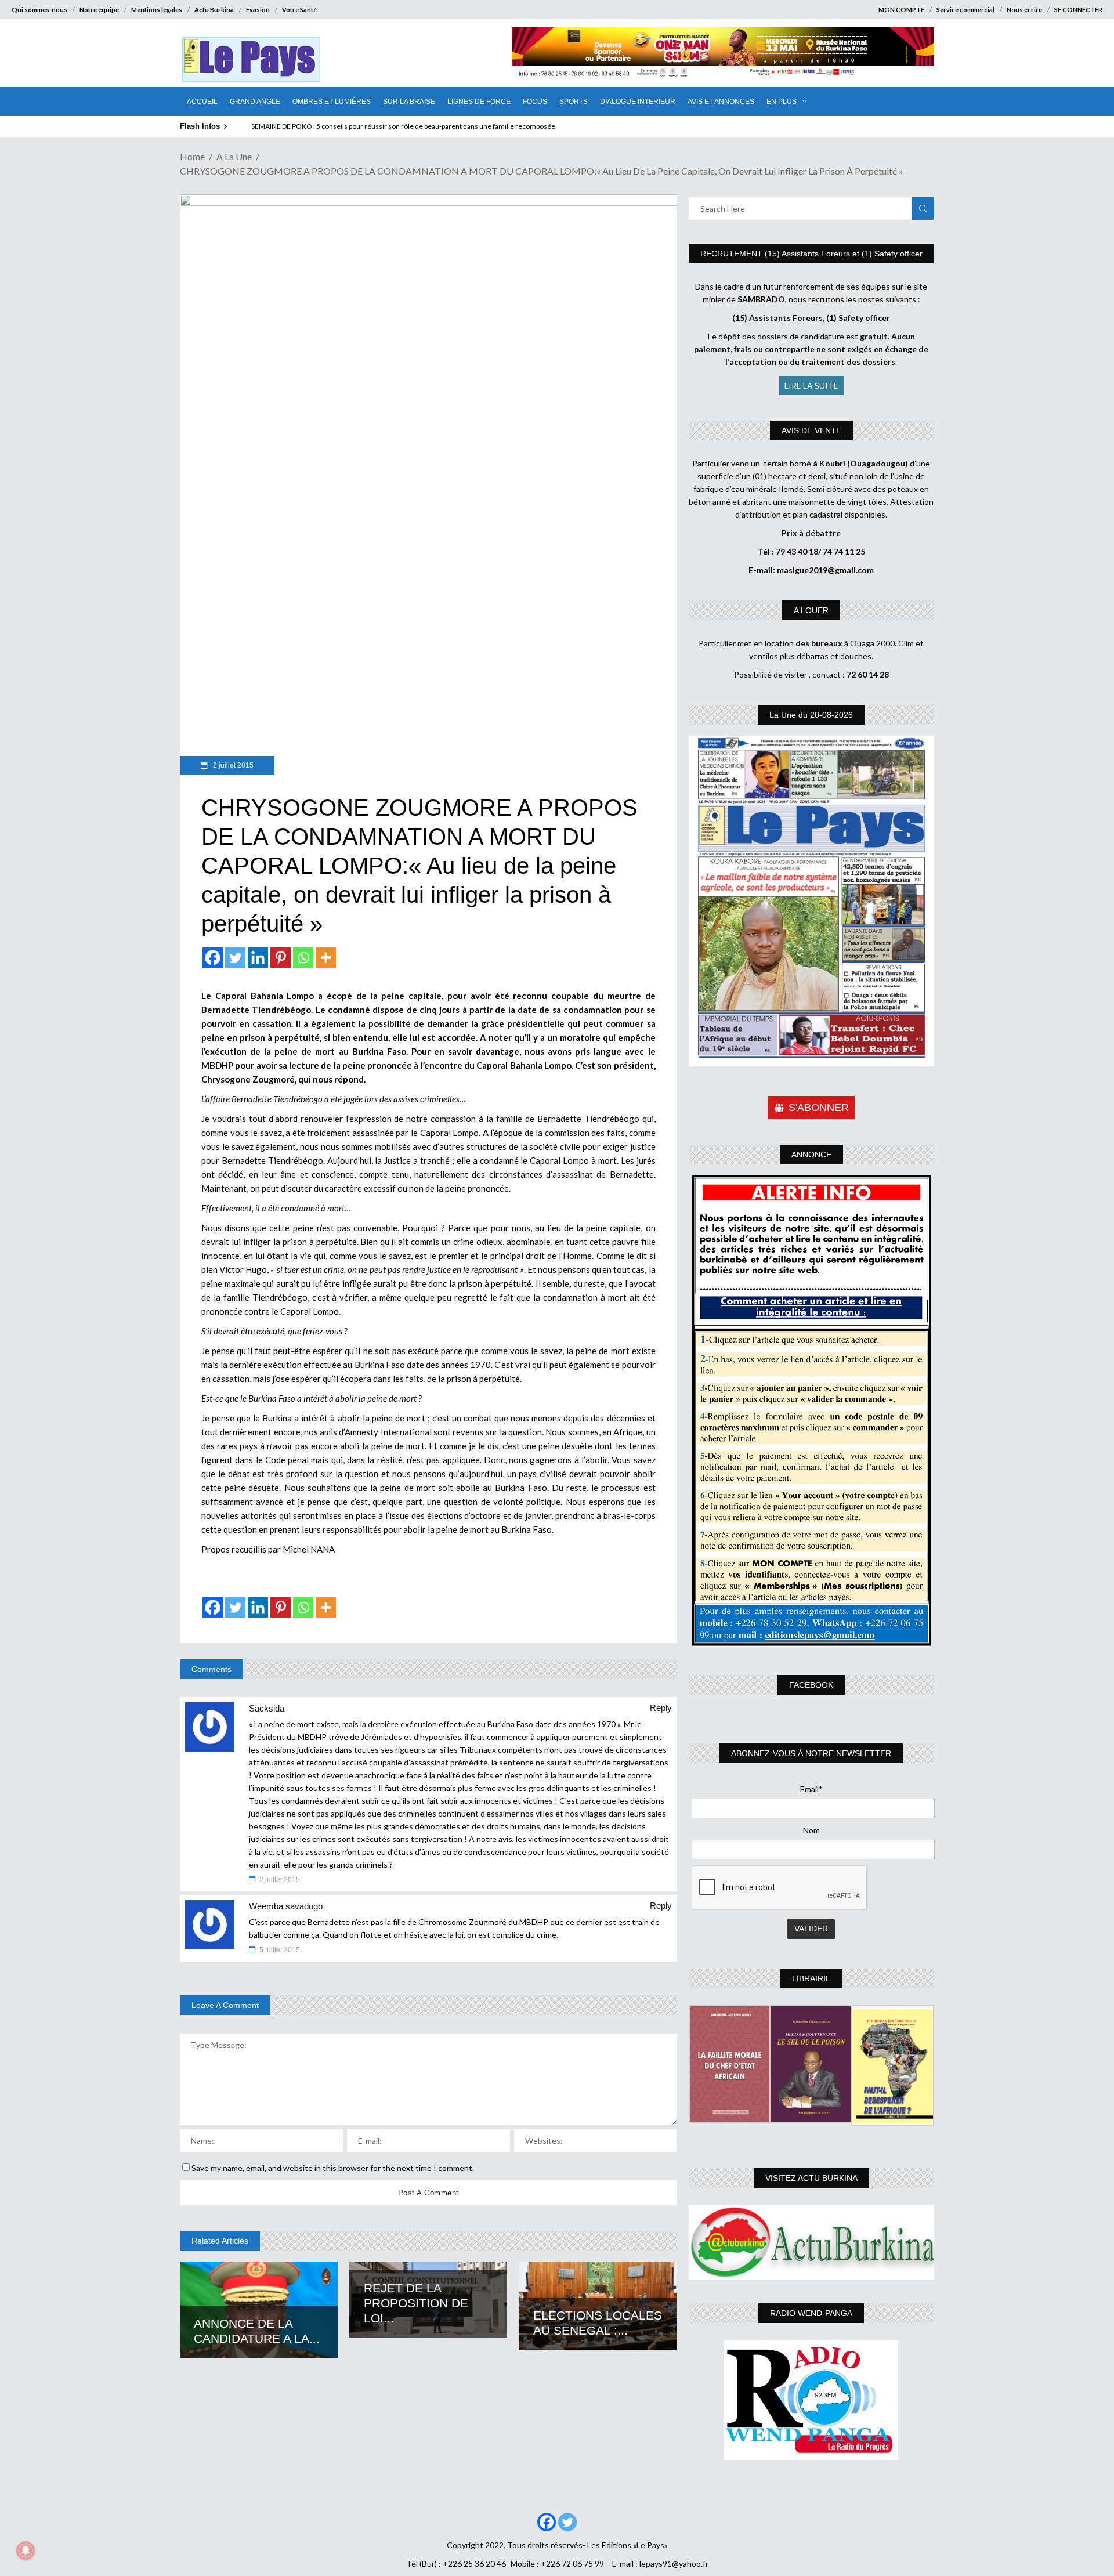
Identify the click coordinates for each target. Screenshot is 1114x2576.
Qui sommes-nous (39, 10)
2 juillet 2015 (232, 765)
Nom (811, 1830)
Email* (811, 1789)
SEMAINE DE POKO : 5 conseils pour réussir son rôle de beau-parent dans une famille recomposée (403, 126)
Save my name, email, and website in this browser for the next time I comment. (333, 2168)
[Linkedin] (258, 958)
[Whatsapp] (303, 958)
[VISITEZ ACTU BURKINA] (811, 2242)
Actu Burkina (214, 10)
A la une (234, 156)
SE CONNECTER (1078, 10)
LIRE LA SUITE (811, 386)
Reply (661, 1708)
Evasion (258, 10)
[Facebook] (213, 958)
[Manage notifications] (26, 2550)
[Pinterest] (281, 958)
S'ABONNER (819, 1108)
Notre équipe (99, 10)
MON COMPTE (901, 10)
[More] (326, 958)
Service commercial (965, 10)
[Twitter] (235, 958)
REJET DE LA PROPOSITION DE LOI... (416, 2303)
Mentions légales (157, 10)
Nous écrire (1024, 10)
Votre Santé (299, 10)
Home (192, 156)
